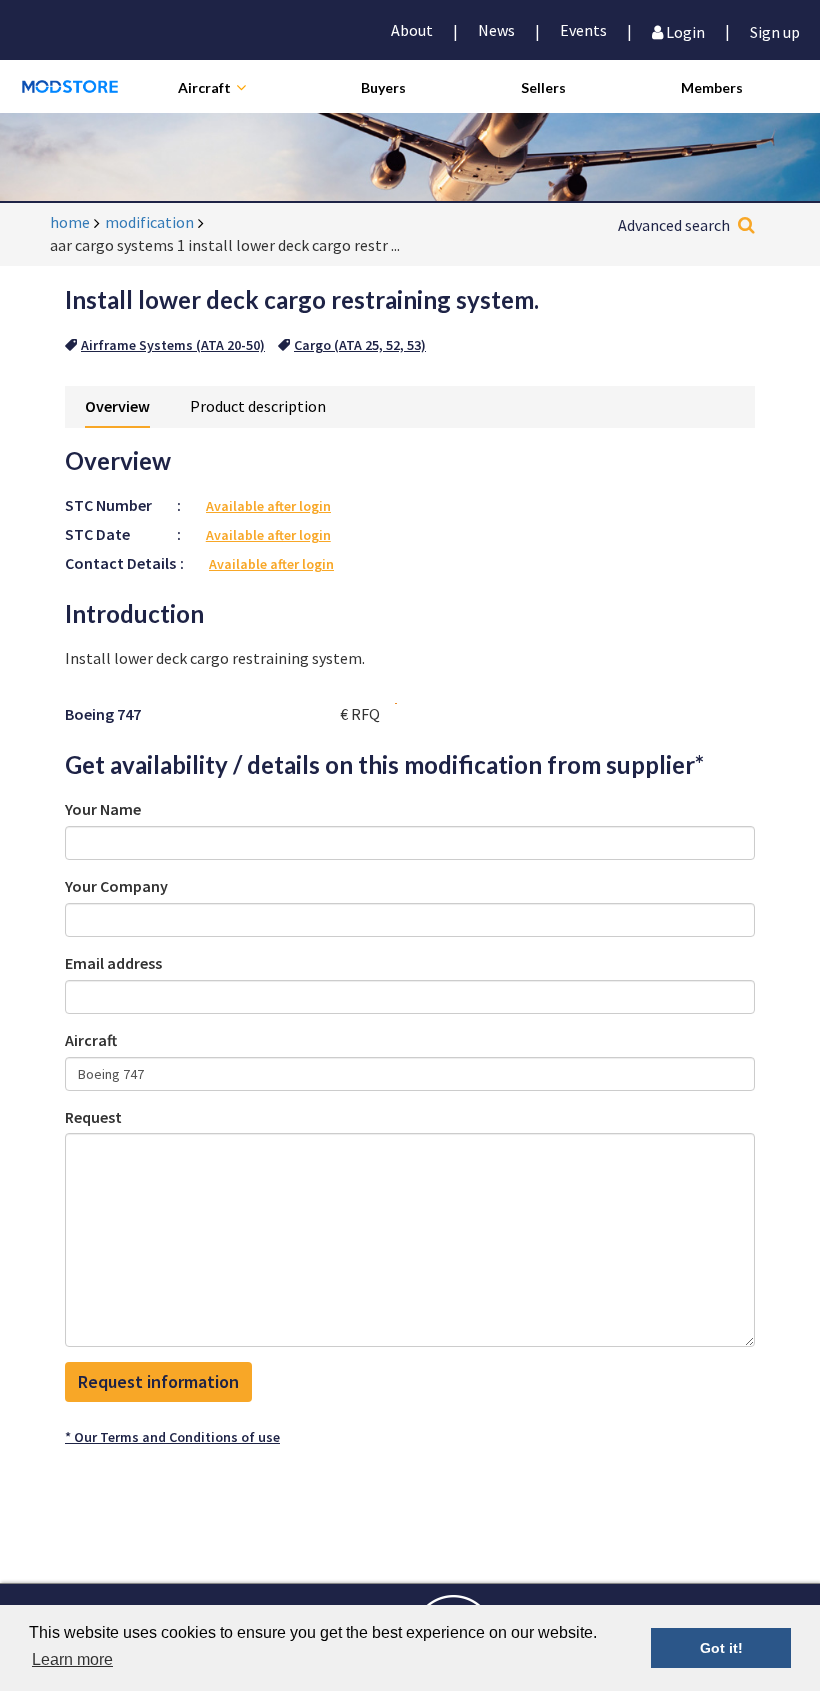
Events (583, 30)
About (412, 30)
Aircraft (204, 87)
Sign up (775, 30)
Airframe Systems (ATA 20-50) (173, 345)
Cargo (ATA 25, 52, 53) (360, 345)
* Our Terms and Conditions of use (172, 1437)
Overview (117, 406)
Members (712, 87)
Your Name (103, 809)
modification (149, 222)
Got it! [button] (721, 1648)
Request (93, 1117)
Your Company (116, 886)
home (70, 222)
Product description (258, 406)
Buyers (383, 87)
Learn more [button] (72, 1659)
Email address (113, 963)
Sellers (543, 87)
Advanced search (674, 225)
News (496, 30)
